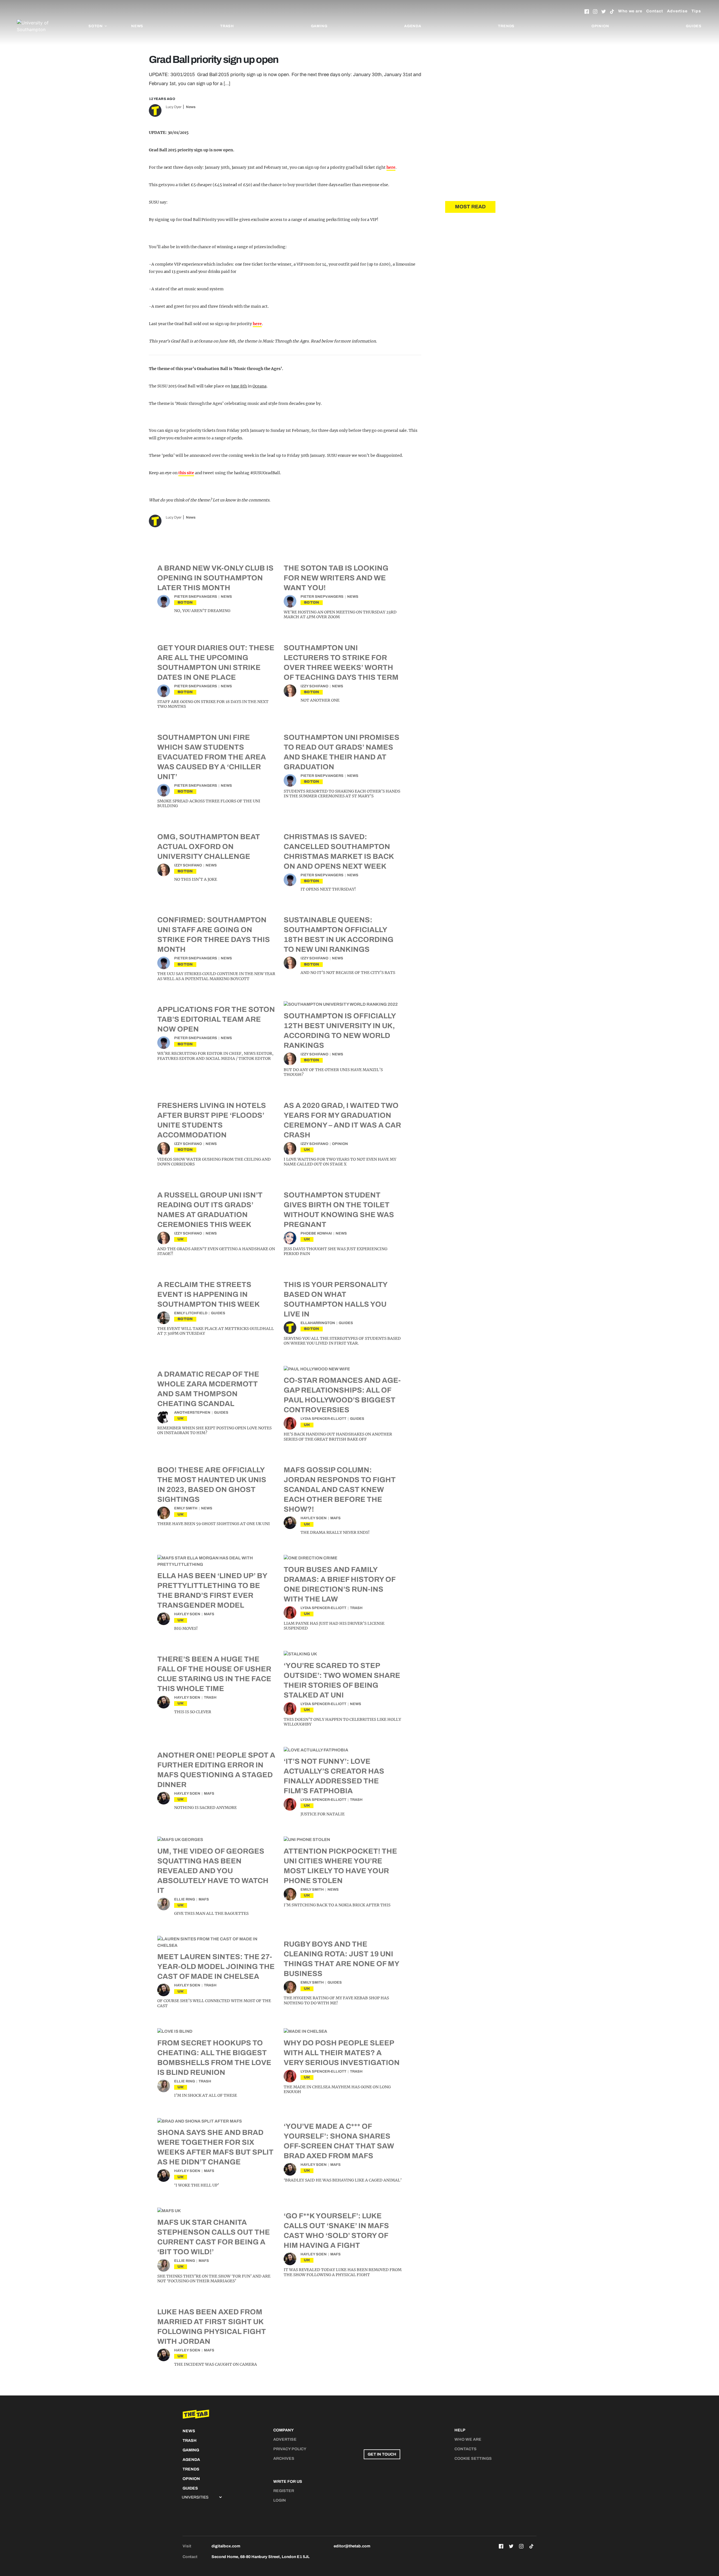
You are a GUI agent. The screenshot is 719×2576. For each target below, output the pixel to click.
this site (186, 473)
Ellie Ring (185, 1899)
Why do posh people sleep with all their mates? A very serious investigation (342, 2053)
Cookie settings (473, 2459)
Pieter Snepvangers (196, 597)
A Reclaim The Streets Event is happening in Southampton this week (209, 1294)
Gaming (319, 26)
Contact (655, 11)
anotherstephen (192, 1413)
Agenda (413, 26)
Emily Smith (186, 1508)
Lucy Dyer (174, 107)
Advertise (677, 11)
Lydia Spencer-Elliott (323, 1419)
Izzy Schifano (314, 686)
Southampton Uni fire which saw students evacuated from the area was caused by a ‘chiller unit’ (212, 757)
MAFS (335, 1518)
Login (280, 2500)
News (137, 26)
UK (307, 1150)
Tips (696, 11)
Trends (506, 26)
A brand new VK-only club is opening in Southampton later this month (215, 578)
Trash (227, 26)
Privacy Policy (290, 2449)
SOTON (185, 602)
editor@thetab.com (352, 2546)
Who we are (630, 11)
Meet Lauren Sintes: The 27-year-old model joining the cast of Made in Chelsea (216, 1966)
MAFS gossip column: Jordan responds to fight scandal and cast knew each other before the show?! (340, 1489)
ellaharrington (318, 1323)
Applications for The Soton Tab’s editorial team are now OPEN (216, 1019)
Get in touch (382, 2454)
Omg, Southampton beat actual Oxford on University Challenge (209, 847)
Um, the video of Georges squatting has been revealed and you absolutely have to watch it (213, 1871)
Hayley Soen (314, 1518)
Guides (694, 26)
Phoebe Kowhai (316, 1233)
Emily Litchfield (191, 1313)
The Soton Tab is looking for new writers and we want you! (336, 578)
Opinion (600, 26)
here (391, 167)
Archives (284, 2459)
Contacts (466, 2449)
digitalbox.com (226, 2546)
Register (284, 2491)
